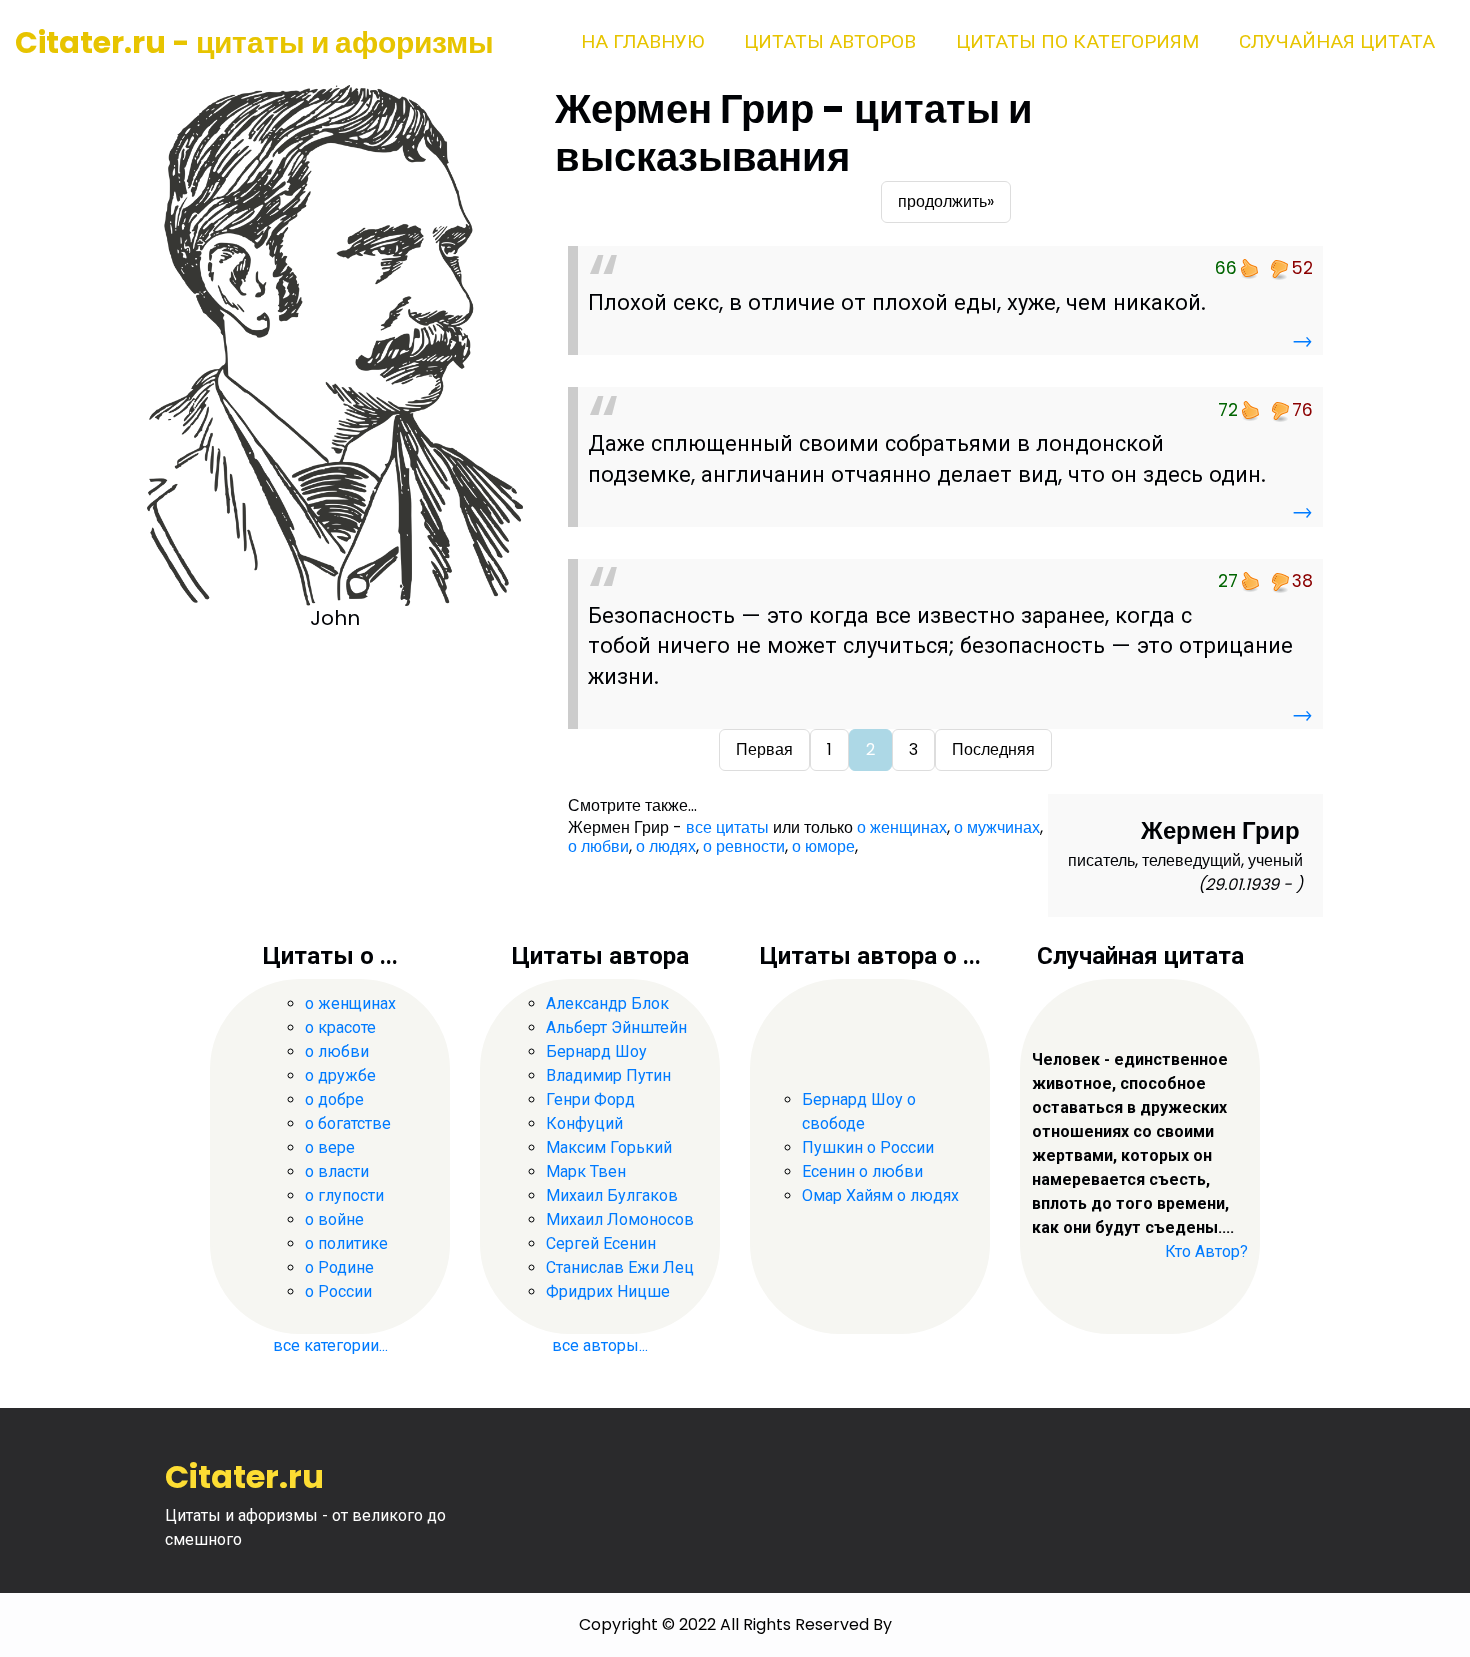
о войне (334, 1219)
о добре (334, 1099)
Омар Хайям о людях (880, 1195)
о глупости (344, 1195)
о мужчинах (997, 827)
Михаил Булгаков (612, 1195)
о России (338, 1291)
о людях (666, 846)
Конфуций (584, 1123)
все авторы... (600, 1345)
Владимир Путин (608, 1075)
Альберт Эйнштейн (616, 1027)
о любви (598, 846)
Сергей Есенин (601, 1243)
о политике (346, 1243)
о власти (337, 1171)
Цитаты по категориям (1077, 41)
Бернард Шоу (596, 1051)
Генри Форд (590, 1099)
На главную (642, 41)
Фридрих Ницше (608, 1291)
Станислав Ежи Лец (620, 1267)
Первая (764, 749)
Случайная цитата (1337, 41)
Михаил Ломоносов (620, 1219)
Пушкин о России (868, 1147)
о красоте (340, 1027)
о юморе (823, 846)
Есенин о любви (862, 1171)
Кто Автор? (1206, 1251)
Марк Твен (586, 1171)
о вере (330, 1147)
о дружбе (340, 1075)
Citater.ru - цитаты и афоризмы (254, 42)
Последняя (993, 749)
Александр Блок (607, 1003)
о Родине (339, 1267)
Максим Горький (609, 1147)
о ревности (744, 846)
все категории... (330, 1345)
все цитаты (727, 827)
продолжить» (946, 201)
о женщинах (902, 827)
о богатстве (348, 1123)
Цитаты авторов (830, 41)
